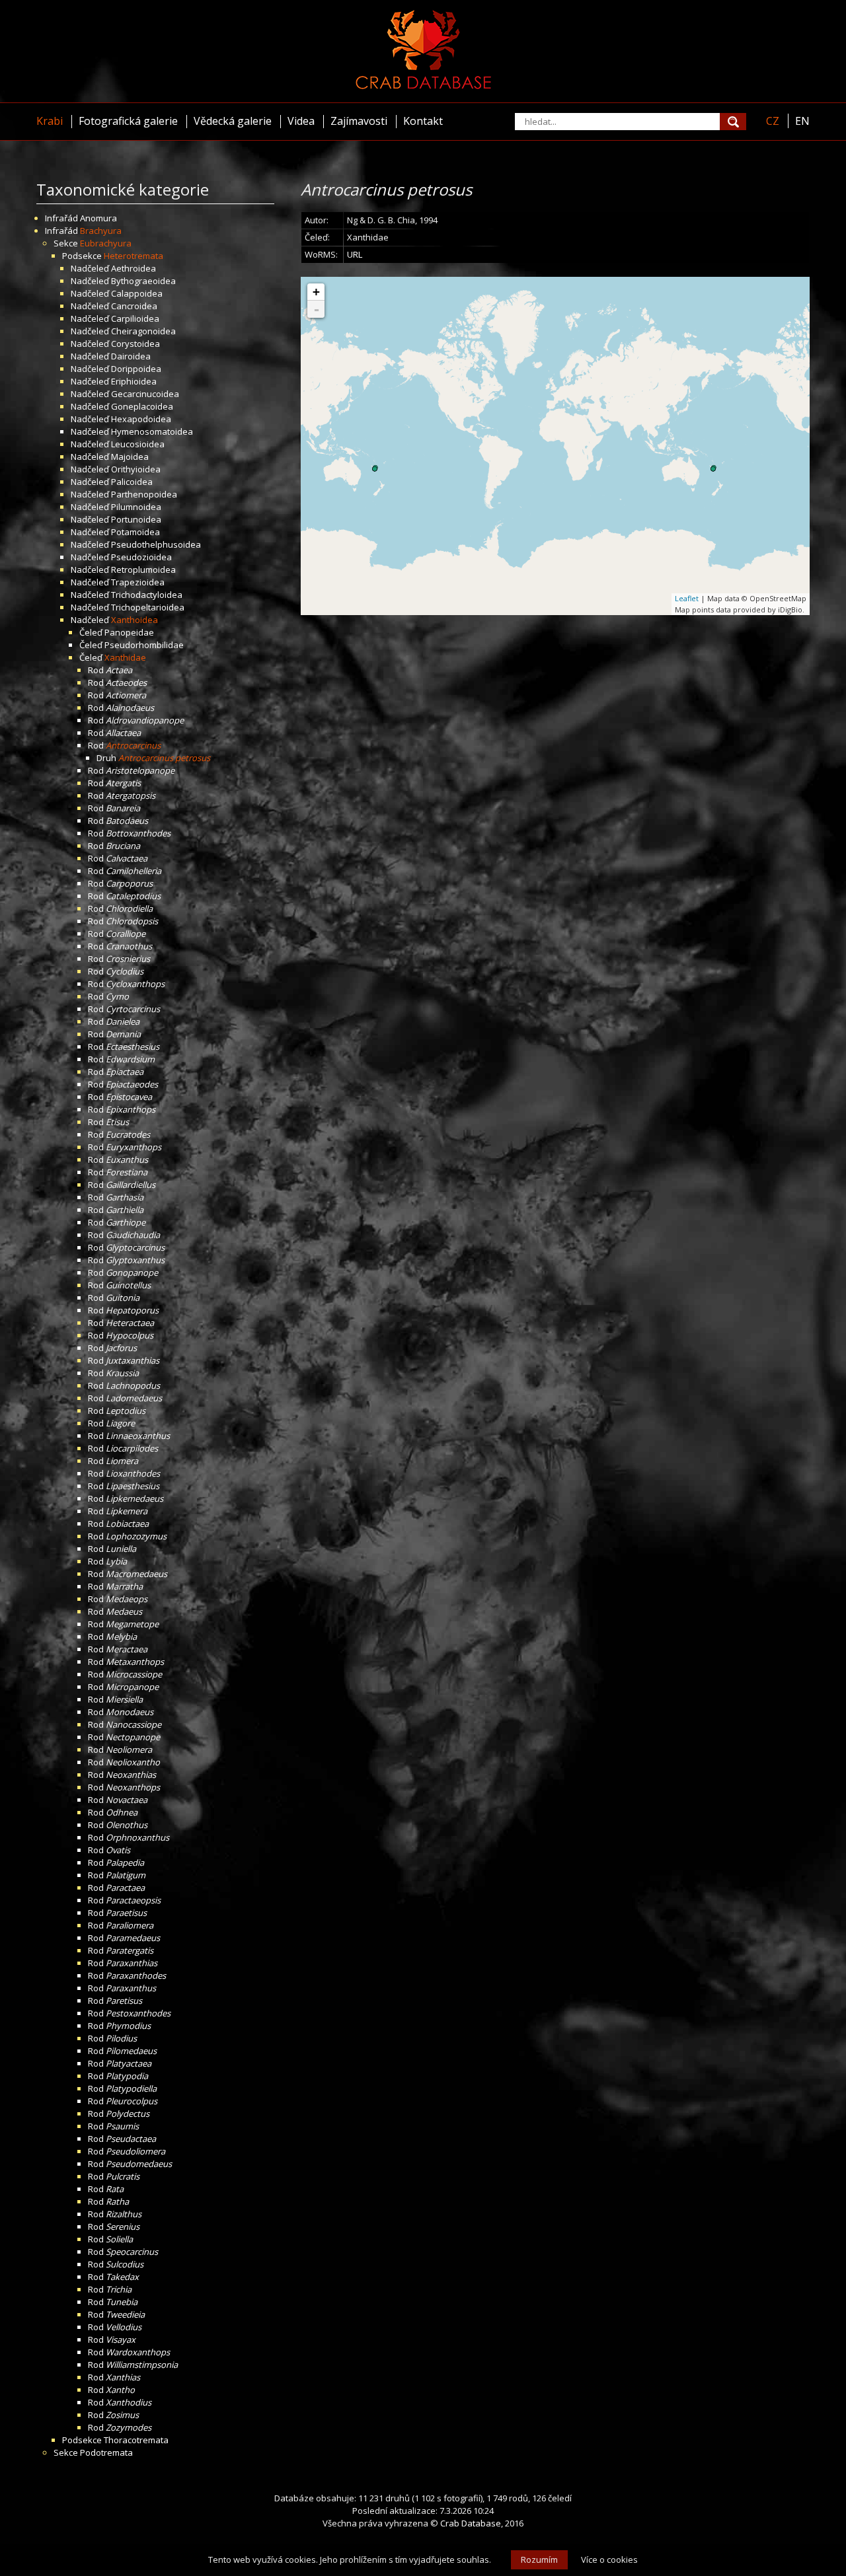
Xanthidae (125, 657)
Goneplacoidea (142, 406)
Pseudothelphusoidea (156, 544)
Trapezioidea (138, 582)
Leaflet (687, 598)
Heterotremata (134, 256)
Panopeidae (129, 632)
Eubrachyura (106, 243)
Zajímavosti (359, 121)
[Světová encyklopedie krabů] (423, 86)
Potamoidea (135, 532)
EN (802, 121)
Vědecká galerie (233, 121)
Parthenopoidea (144, 494)
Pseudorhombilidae (144, 645)
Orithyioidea (136, 469)
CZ (773, 121)
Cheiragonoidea (143, 331)
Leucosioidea (138, 444)
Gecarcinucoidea (145, 394)
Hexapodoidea (141, 419)
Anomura (98, 218)
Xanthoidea (135, 620)
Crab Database (471, 2523)
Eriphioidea (134, 381)
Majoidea (130, 457)
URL (355, 254)
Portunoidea (136, 519)
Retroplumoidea (143, 570)
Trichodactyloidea (147, 595)
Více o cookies (609, 2559)
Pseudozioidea (141, 557)
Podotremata (106, 2452)
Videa (301, 121)
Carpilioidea (135, 318)
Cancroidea (134, 306)
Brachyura (101, 231)
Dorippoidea (136, 369)
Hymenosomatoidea (152, 431)
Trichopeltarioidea (148, 607)
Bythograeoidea (143, 281)
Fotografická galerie (128, 121)
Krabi (50, 121)
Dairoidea (131, 356)
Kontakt (423, 121)
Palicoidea (132, 482)
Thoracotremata (136, 2440)
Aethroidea (134, 268)
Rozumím (539, 2559)
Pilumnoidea (136, 507)
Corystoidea (135, 344)
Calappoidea (137, 293)
